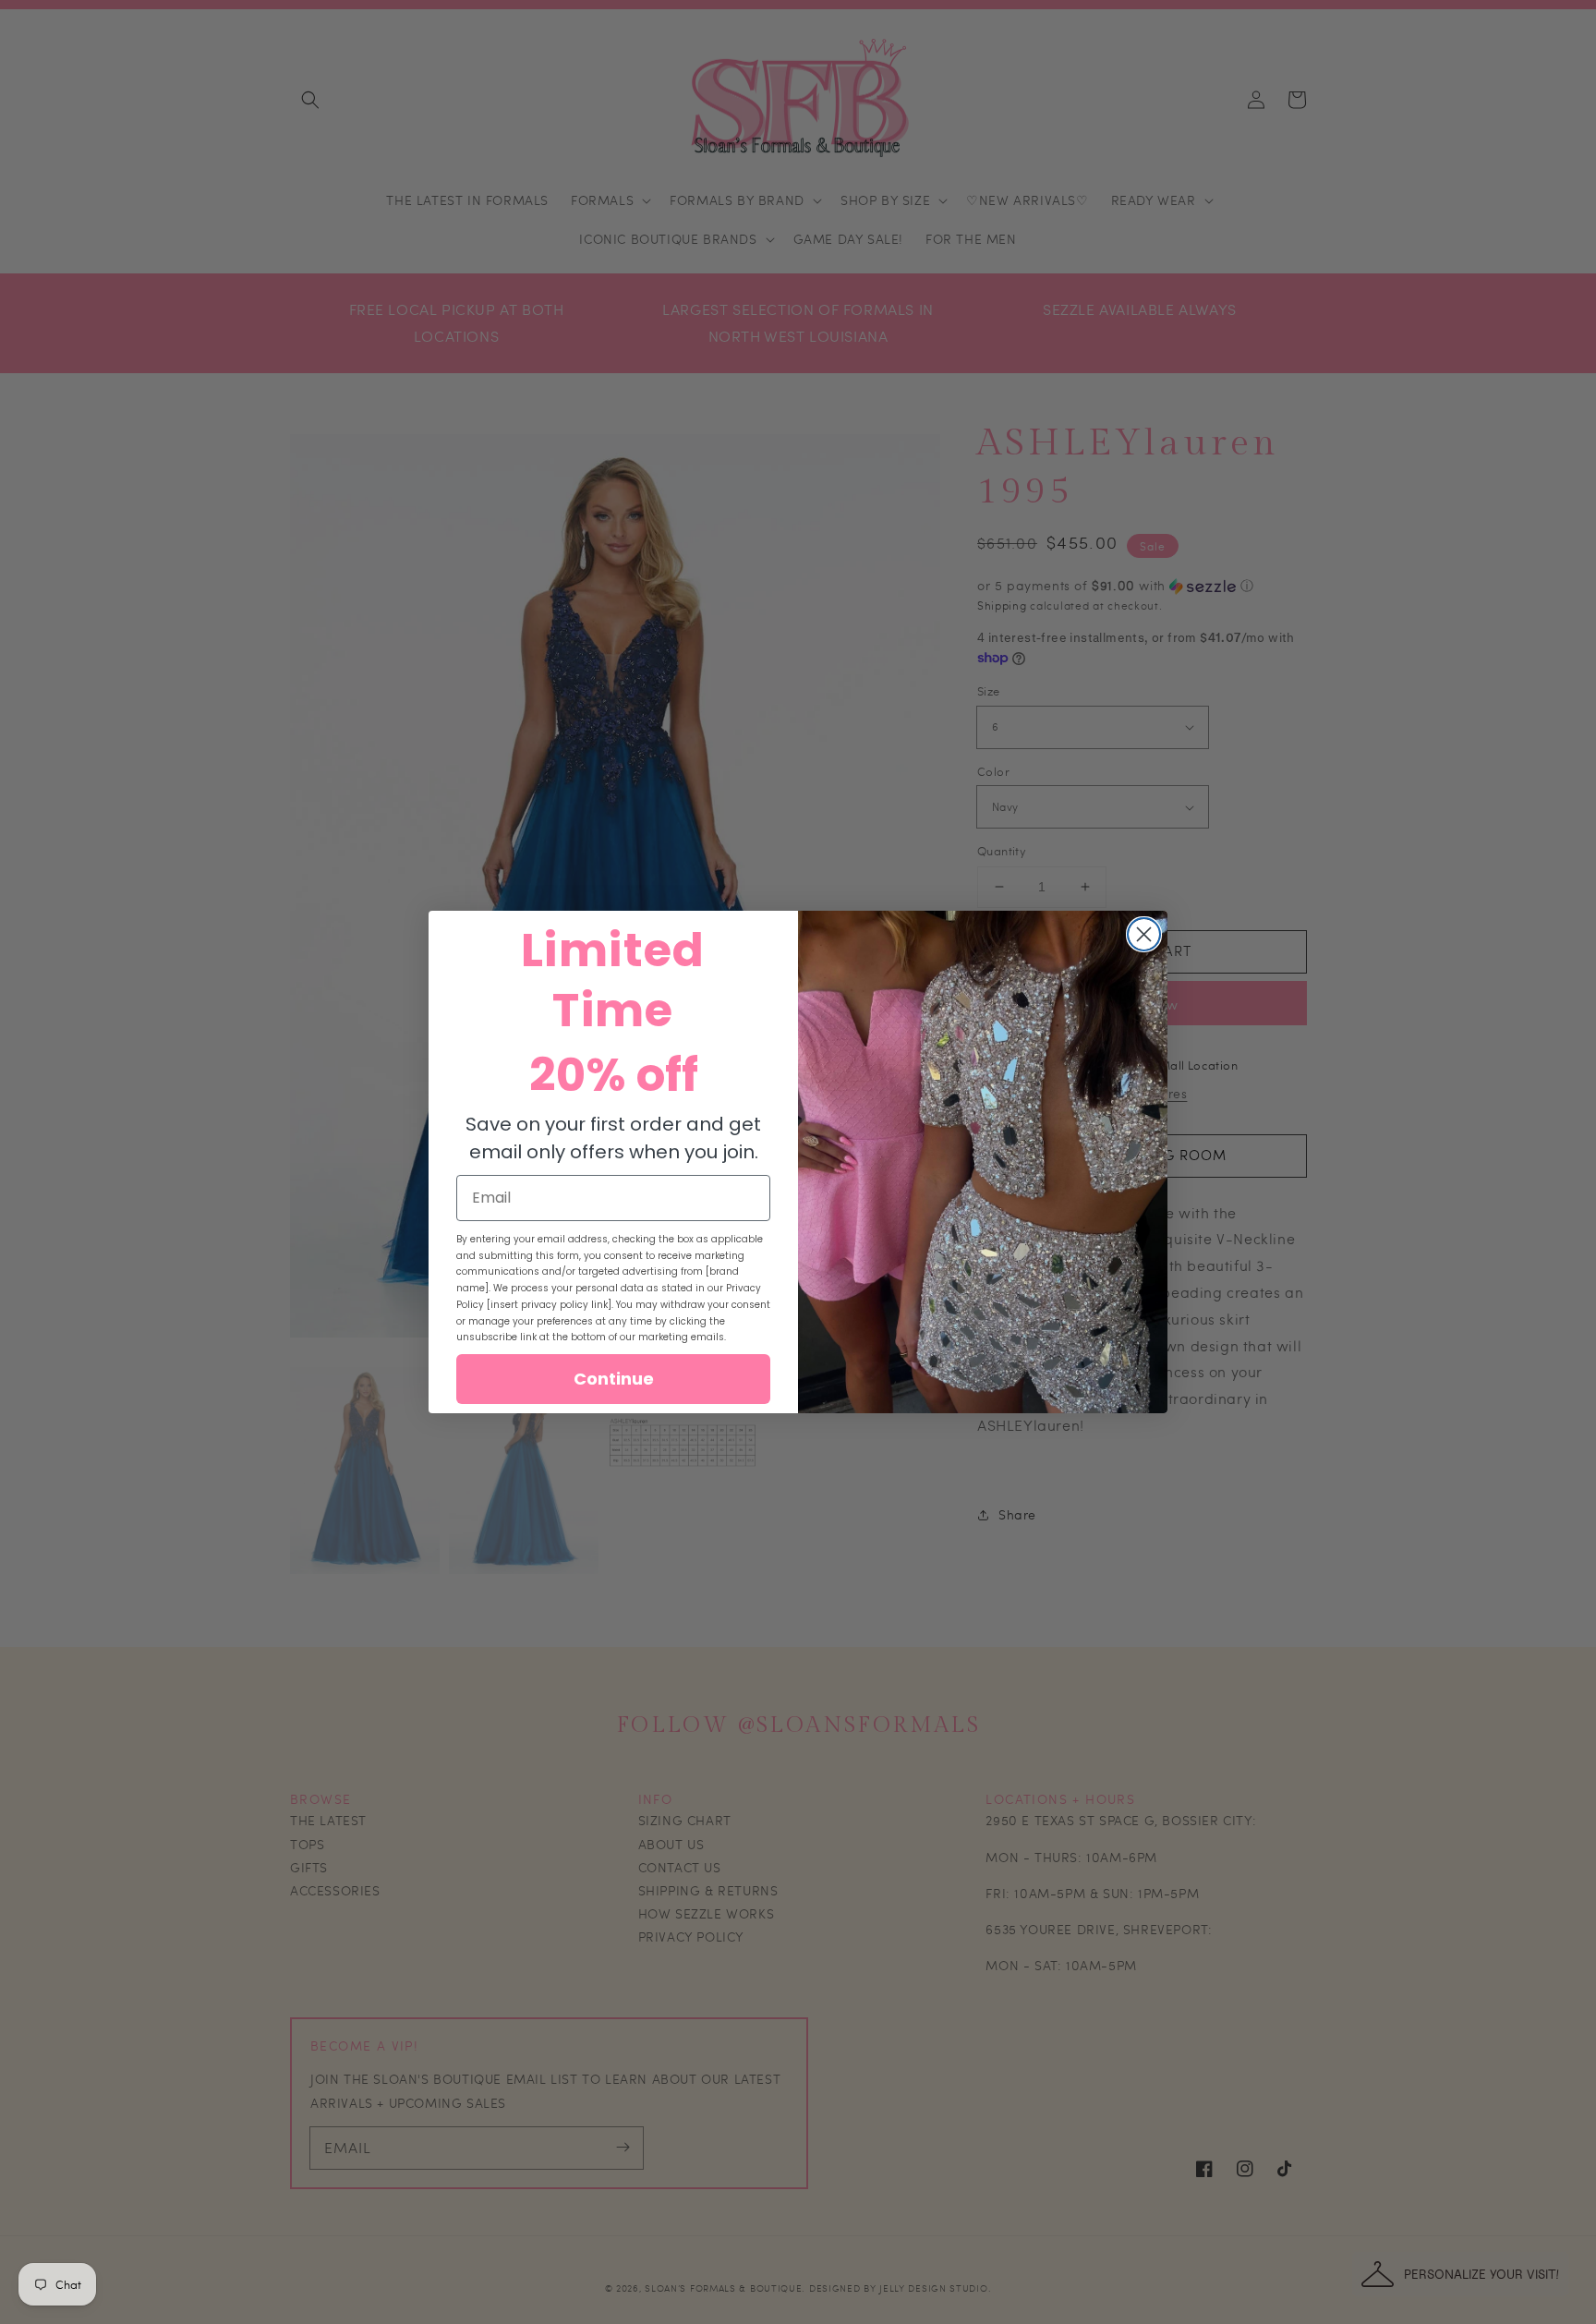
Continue (614, 1379)
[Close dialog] (1144, 934)
